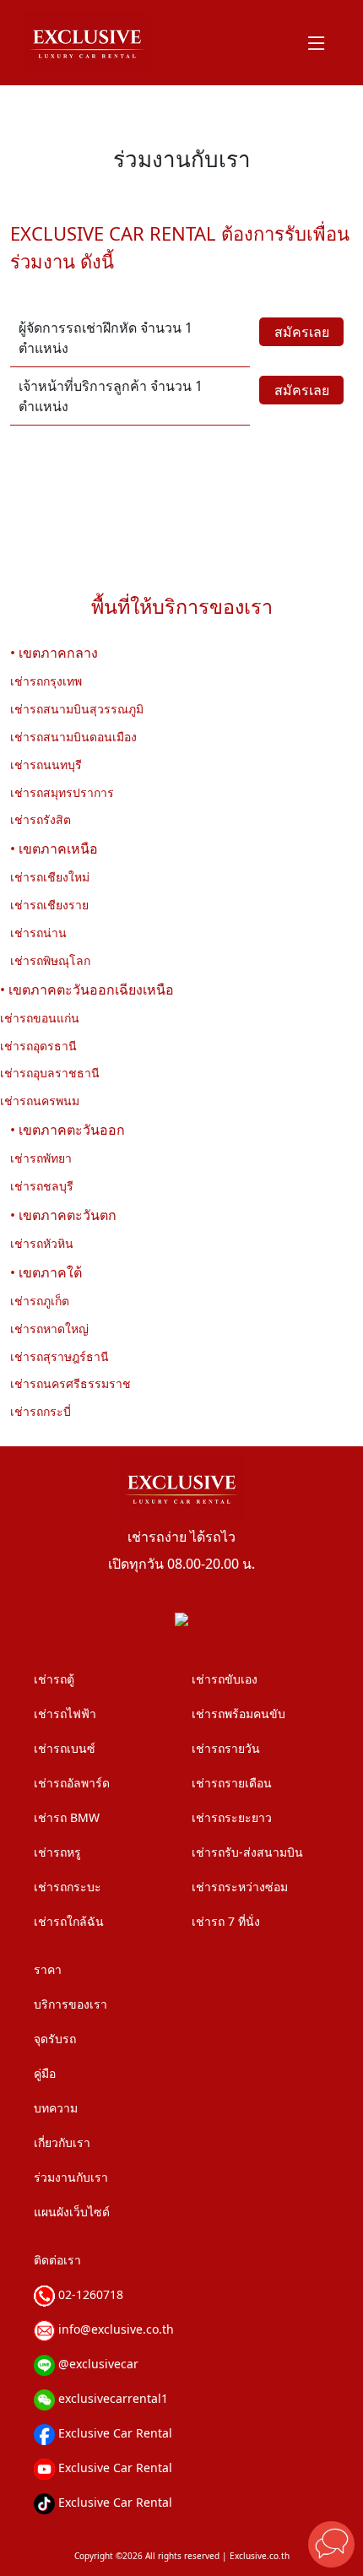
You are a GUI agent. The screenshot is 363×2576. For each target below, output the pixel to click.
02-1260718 (89, 2294)
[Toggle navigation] (317, 43)
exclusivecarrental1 (111, 2398)
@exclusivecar (97, 2364)
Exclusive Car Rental (114, 2433)
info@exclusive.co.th (114, 2329)
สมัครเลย (302, 332)
